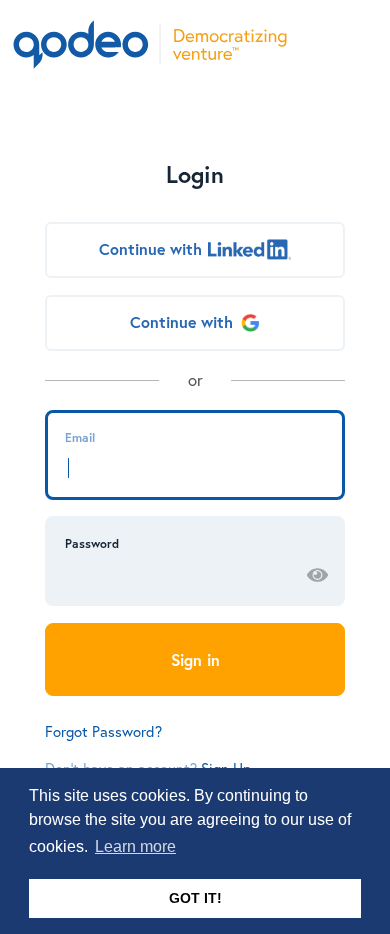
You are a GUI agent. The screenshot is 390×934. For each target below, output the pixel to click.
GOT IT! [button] (195, 898)
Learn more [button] (135, 846)
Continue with (150, 249)
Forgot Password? (103, 731)
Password (92, 543)
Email (80, 437)
